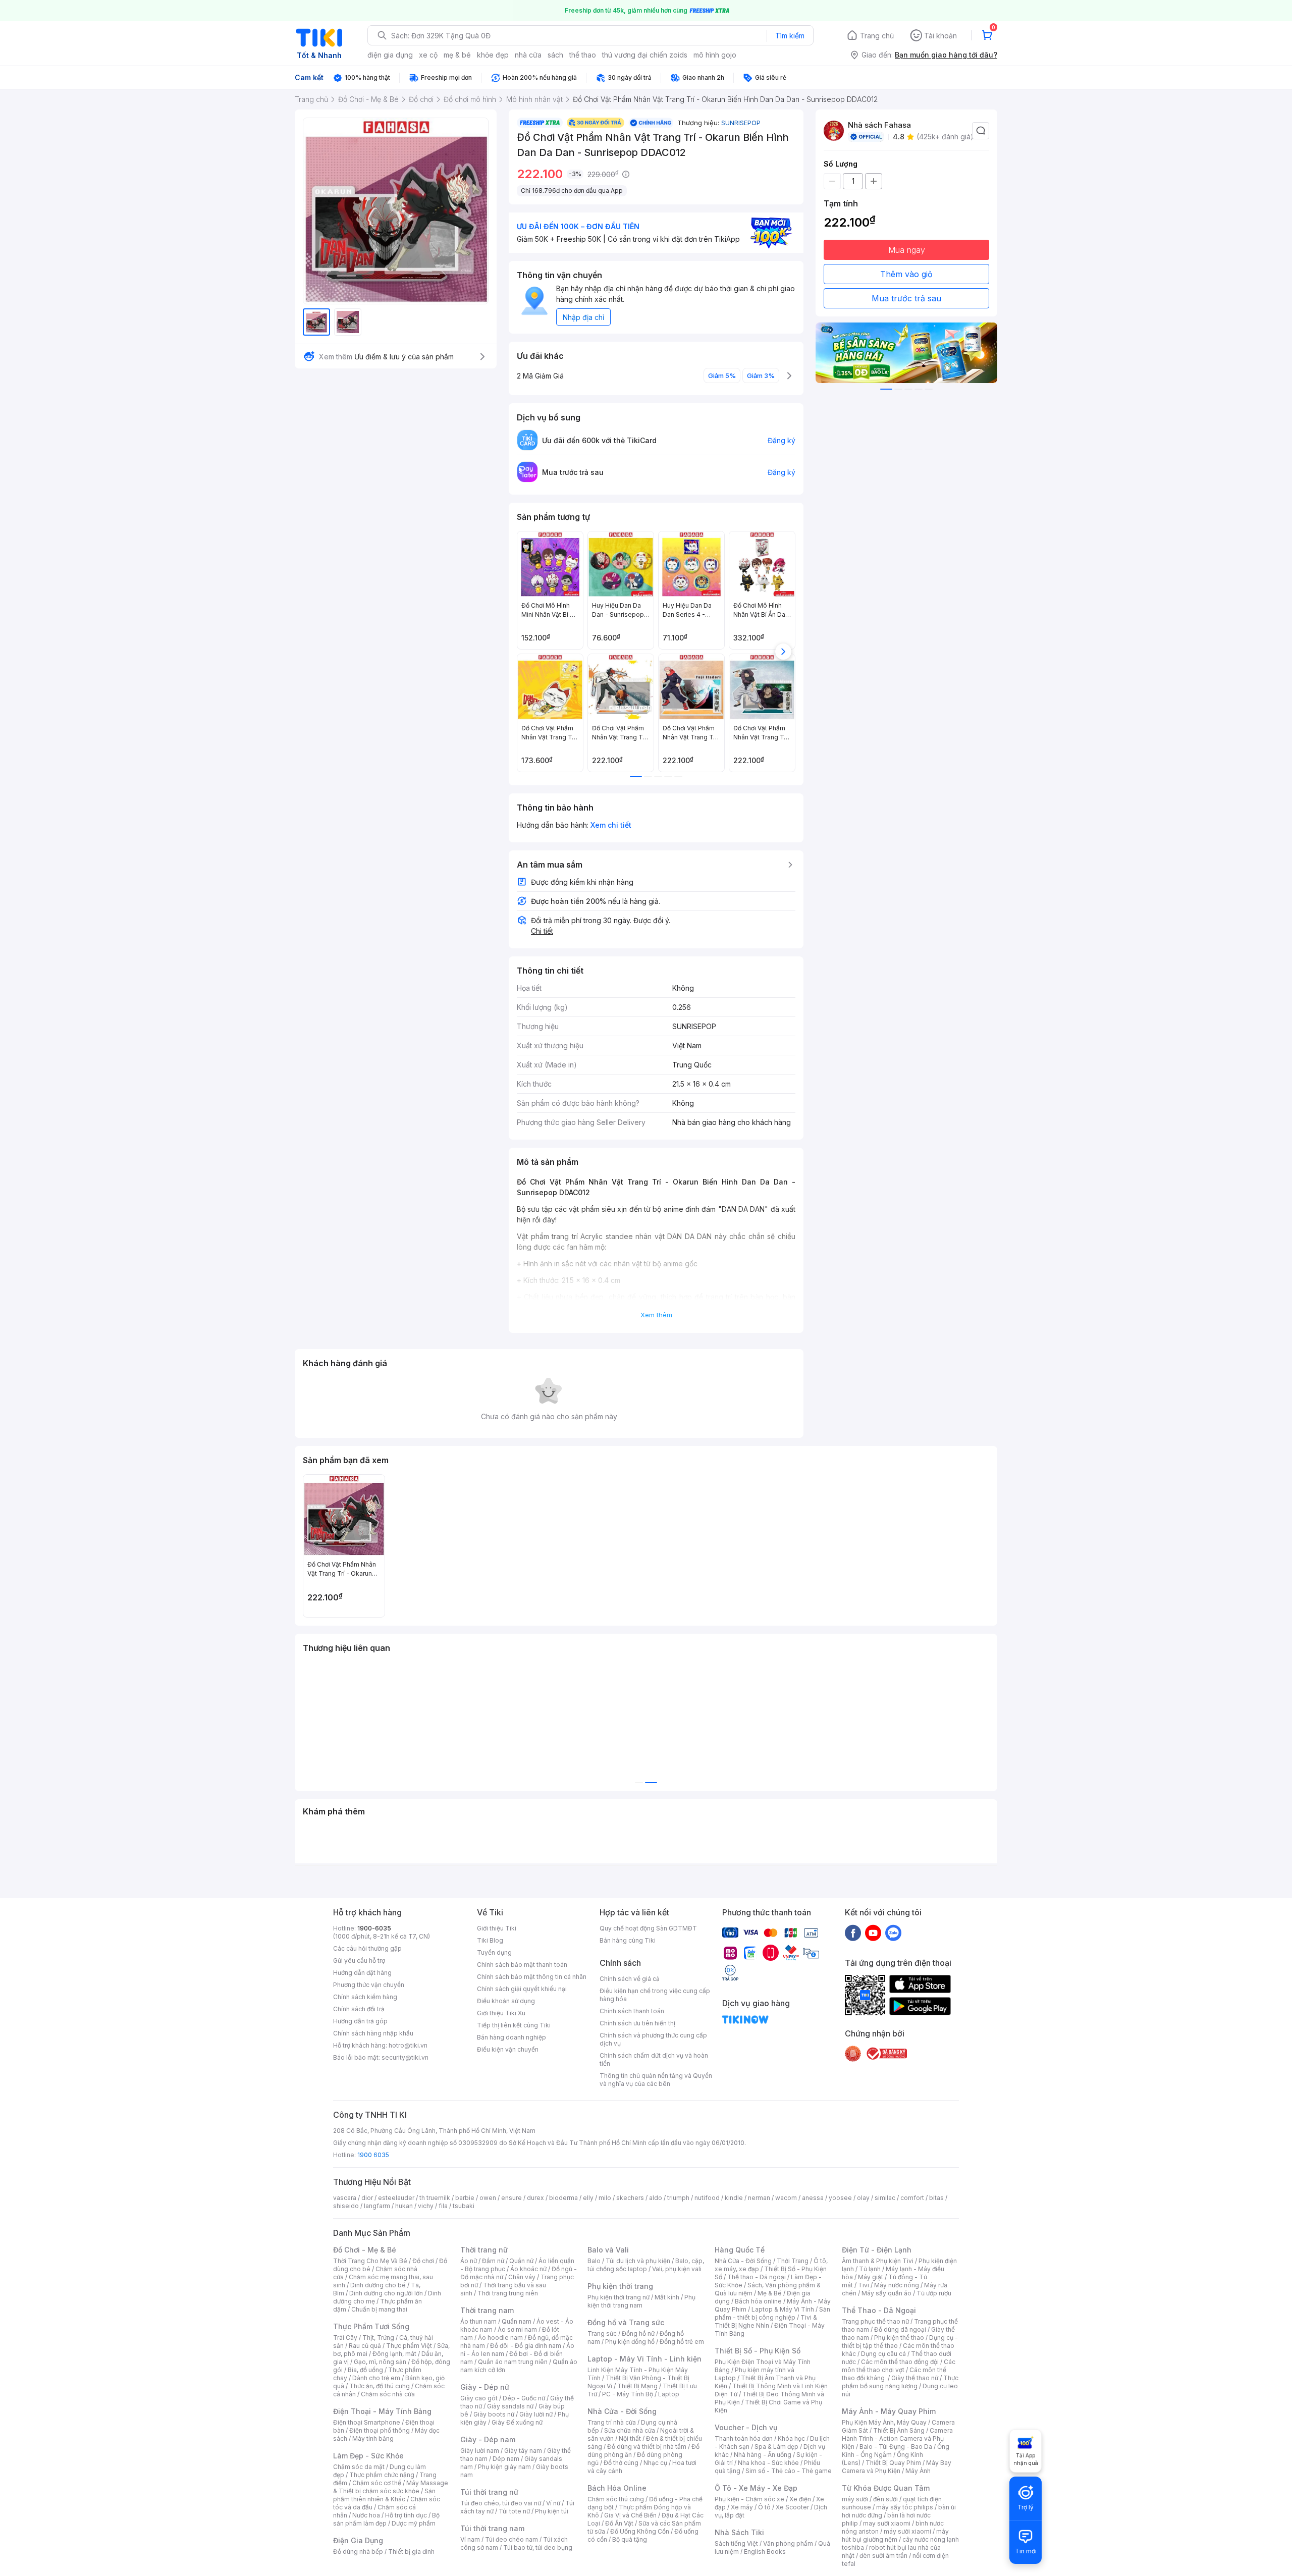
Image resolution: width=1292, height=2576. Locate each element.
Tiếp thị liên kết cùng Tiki (514, 2025)
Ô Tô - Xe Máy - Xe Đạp (756, 2488)
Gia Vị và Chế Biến (630, 2515)
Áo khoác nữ (528, 2269)
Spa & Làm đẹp (776, 2447)
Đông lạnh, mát (394, 2354)
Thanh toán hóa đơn (744, 2438)
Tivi (864, 2285)
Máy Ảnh (918, 2471)
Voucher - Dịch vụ (746, 2427)
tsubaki (464, 2206)
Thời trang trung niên (508, 2293)
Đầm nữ (493, 2261)
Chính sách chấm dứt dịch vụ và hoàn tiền (654, 2059)
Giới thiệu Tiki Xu (501, 2013)
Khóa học (791, 2438)
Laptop (669, 2394)
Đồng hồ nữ (638, 2333)
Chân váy (522, 2277)
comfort (912, 2198)
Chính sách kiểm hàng (365, 1997)
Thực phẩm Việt (409, 2346)
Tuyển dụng (494, 1952)
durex (535, 2198)
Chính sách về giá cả (630, 1979)
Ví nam (470, 2539)
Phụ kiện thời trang (620, 2286)
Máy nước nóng (897, 2285)
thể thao (583, 55)
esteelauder (396, 2198)
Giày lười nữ (536, 2414)
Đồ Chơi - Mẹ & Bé (365, 2250)
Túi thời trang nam (492, 2528)
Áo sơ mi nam (517, 2329)
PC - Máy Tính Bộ (628, 2394)
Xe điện (800, 2499)
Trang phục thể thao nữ (875, 2321)
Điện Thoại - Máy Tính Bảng (382, 2411)
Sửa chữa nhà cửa (630, 2430)
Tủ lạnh (870, 2269)
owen (488, 2198)
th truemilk (435, 2198)
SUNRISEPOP (741, 123)
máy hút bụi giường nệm (895, 2535)
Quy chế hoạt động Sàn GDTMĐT (648, 1928)
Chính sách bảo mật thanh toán (522, 1965)
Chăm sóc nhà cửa (388, 2394)
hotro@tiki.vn (408, 2045)
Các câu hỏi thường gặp (367, 1948)
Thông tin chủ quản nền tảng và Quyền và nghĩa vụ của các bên (656, 2080)
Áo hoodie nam (500, 2338)
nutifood (707, 2198)
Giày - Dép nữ (485, 2387)
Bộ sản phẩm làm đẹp (386, 2519)
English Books (765, 2552)
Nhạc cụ (655, 2463)
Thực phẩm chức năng (382, 2475)
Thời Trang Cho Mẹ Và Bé (370, 2261)
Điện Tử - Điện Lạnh (877, 2250)
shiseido (346, 2206)
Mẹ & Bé (770, 2293)
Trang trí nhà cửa (612, 2422)
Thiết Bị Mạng (637, 2386)
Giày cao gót (479, 2398)
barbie (465, 2198)
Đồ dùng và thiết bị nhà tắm (647, 2447)
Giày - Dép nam (488, 2439)
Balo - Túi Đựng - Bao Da (896, 2447)
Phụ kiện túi (552, 2511)
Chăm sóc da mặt (359, 2467)
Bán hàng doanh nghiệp (512, 2037)
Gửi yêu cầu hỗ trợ (359, 1961)
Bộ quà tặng (630, 2539)
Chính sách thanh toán (632, 2011)
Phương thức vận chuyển (369, 1985)
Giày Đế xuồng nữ (517, 2422)
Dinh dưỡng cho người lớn (386, 2293)
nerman (759, 2198)
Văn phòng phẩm (788, 2543)
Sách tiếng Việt (736, 2543)
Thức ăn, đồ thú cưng (380, 2386)
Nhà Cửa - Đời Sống (622, 2411)
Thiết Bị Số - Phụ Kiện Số (758, 2351)
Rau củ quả (365, 2346)
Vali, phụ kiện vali (677, 2269)
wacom (786, 2198)
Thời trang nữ (484, 2250)
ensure (512, 2198)
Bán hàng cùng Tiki (628, 1940)
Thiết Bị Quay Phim (893, 2463)
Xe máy (742, 2507)
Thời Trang (793, 2261)
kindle (734, 2198)
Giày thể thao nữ (915, 2378)
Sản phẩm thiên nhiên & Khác (384, 2495)
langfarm (377, 2206)
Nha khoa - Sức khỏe (768, 2463)
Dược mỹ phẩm (414, 2523)
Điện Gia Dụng (358, 2540)
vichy (426, 2206)
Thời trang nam (487, 2310)
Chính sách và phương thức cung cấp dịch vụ (653, 2039)
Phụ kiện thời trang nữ (618, 2297)
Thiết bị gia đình (411, 2552)
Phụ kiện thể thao (899, 2338)
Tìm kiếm (790, 36)
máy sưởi (855, 2499)
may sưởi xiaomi (887, 2523)
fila (443, 2206)
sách (555, 55)
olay (863, 2198)
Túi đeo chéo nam (512, 2539)
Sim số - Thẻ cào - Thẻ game (789, 2471)
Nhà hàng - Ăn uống (763, 2455)
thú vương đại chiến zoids (645, 55)
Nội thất (630, 2438)
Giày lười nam (480, 2451)
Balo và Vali (608, 2250)
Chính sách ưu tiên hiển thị (637, 2023)
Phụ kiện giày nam (504, 2467)
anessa (813, 2198)
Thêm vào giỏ (906, 274)
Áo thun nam (478, 2321)
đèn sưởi (885, 2499)
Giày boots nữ (494, 2414)
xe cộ (428, 55)
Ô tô (764, 2507)
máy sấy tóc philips (905, 2507)
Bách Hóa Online (617, 2488)
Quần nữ (521, 2261)
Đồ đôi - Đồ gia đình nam (526, 2346)
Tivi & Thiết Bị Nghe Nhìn (766, 2321)
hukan (404, 2206)
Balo (594, 2261)
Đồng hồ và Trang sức (626, 2322)
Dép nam (506, 2459)
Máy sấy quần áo (886, 2293)
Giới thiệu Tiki (497, 1928)
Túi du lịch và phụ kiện (638, 2261)
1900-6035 (374, 1928)
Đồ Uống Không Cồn (640, 2531)
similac (885, 2198)
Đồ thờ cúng (621, 2463)
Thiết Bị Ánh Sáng (899, 2430)
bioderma (563, 2198)
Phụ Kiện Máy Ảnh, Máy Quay (884, 2422)
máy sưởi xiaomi (907, 2531)
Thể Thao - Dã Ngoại (879, 2310)
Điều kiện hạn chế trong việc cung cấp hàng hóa (655, 1995)
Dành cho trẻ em (376, 2378)
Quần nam (517, 2321)
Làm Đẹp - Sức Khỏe (368, 2456)
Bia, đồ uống (365, 2370)
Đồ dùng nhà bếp (358, 2552)
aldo (656, 2198)
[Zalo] (893, 1933)
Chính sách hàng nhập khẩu (373, 2033)
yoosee (840, 2198)
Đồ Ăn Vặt (619, 2523)
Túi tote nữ (514, 2511)
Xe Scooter (792, 2507)
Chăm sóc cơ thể (377, 2483)
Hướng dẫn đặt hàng (362, 1973)
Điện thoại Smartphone (367, 2422)
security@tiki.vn (405, 2057)
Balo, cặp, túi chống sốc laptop (646, 2265)
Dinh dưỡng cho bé (378, 2285)
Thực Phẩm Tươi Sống (371, 2326)
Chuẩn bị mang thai (379, 2309)
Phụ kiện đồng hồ (630, 2342)
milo (605, 2198)
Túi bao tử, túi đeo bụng (538, 2547)
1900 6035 (373, 2155)
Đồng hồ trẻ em (682, 2342)
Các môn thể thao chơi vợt (899, 2366)
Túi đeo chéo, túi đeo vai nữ (501, 2503)
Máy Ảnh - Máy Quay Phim (889, 2411)
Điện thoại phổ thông (380, 2430)
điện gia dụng (390, 55)
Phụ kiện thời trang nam (641, 2301)
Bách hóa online (758, 2301)
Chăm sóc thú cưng (616, 2499)
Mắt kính (667, 2297)
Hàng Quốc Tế (740, 2250)
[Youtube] (873, 1933)
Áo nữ (469, 2261)
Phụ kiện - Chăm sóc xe (749, 2499)
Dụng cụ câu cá (883, 2354)
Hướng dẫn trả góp (360, 2021)
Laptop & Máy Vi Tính (783, 2309)
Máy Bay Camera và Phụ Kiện (897, 2467)
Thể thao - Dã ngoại (757, 2277)
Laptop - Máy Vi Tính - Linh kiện (644, 2359)
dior (367, 2198)
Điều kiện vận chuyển (508, 2049)
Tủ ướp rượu (934, 2293)
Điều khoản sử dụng (506, 2001)
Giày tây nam (523, 2451)
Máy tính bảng (373, 2438)
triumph (678, 2198)
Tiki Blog (490, 1940)
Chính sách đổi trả (359, 2009)
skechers (630, 2198)
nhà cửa (528, 55)
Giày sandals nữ (510, 2406)
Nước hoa (366, 2515)
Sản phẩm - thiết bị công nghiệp (772, 2313)
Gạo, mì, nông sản (380, 2362)
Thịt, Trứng (378, 2338)
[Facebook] (853, 1933)
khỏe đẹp (493, 55)
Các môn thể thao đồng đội (900, 2362)
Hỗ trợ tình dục (406, 2515)
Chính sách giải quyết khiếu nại (522, 1989)
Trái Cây (345, 2338)
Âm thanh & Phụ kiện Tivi (878, 2261)
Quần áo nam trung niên (513, 2362)
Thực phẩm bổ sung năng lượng (900, 2382)
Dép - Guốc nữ (524, 2398)
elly (588, 2198)
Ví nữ (553, 2503)
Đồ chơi (423, 2261)
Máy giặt (871, 2277)
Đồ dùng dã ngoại (900, 2329)
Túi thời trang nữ (489, 2492)
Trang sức (602, 2333)
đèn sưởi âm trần (883, 2556)
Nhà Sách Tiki (739, 2532)
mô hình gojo (715, 55)
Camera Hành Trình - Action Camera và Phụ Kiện (897, 2438)
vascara (345, 2198)
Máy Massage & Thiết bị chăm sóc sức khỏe (391, 2487)
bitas (936, 2198)
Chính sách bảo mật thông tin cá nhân (532, 1977)
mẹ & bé (457, 55)
